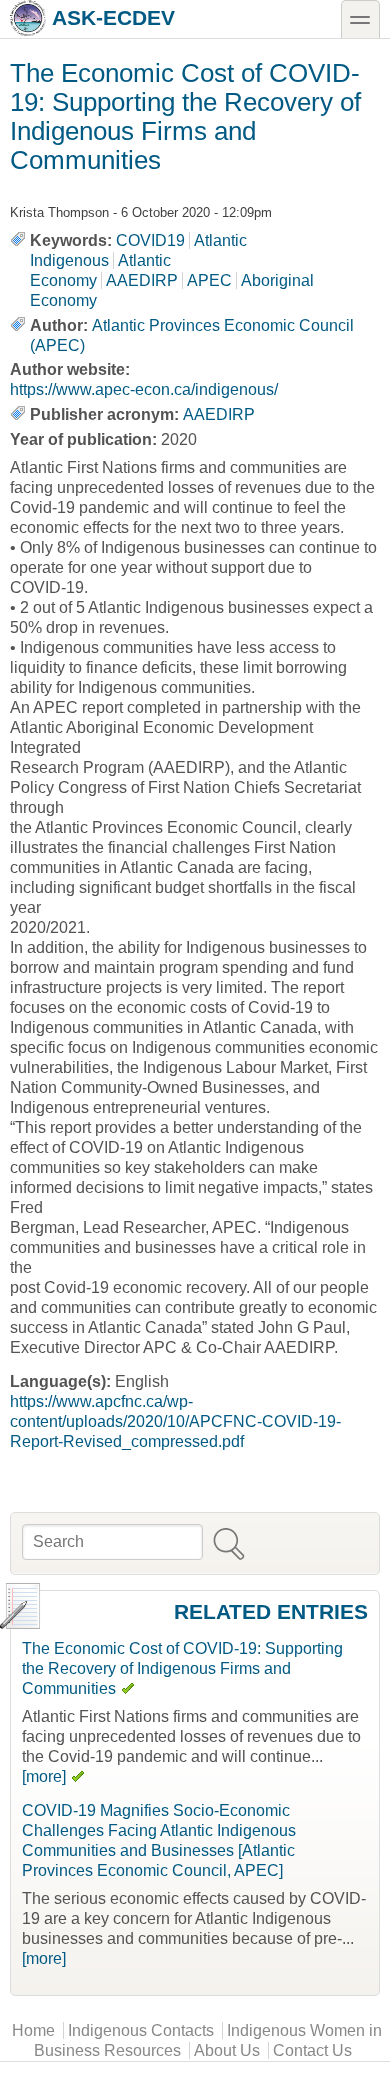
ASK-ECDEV (113, 17)
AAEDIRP (142, 280)
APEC (209, 280)
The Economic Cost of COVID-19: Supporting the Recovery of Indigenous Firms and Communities (182, 1668)
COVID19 (150, 240)
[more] (44, 1776)
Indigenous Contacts (141, 2030)
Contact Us (312, 2050)
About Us (227, 2050)
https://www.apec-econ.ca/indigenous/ (144, 389)
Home (33, 2030)
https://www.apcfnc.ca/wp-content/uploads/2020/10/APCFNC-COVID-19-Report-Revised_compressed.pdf (175, 1421)
